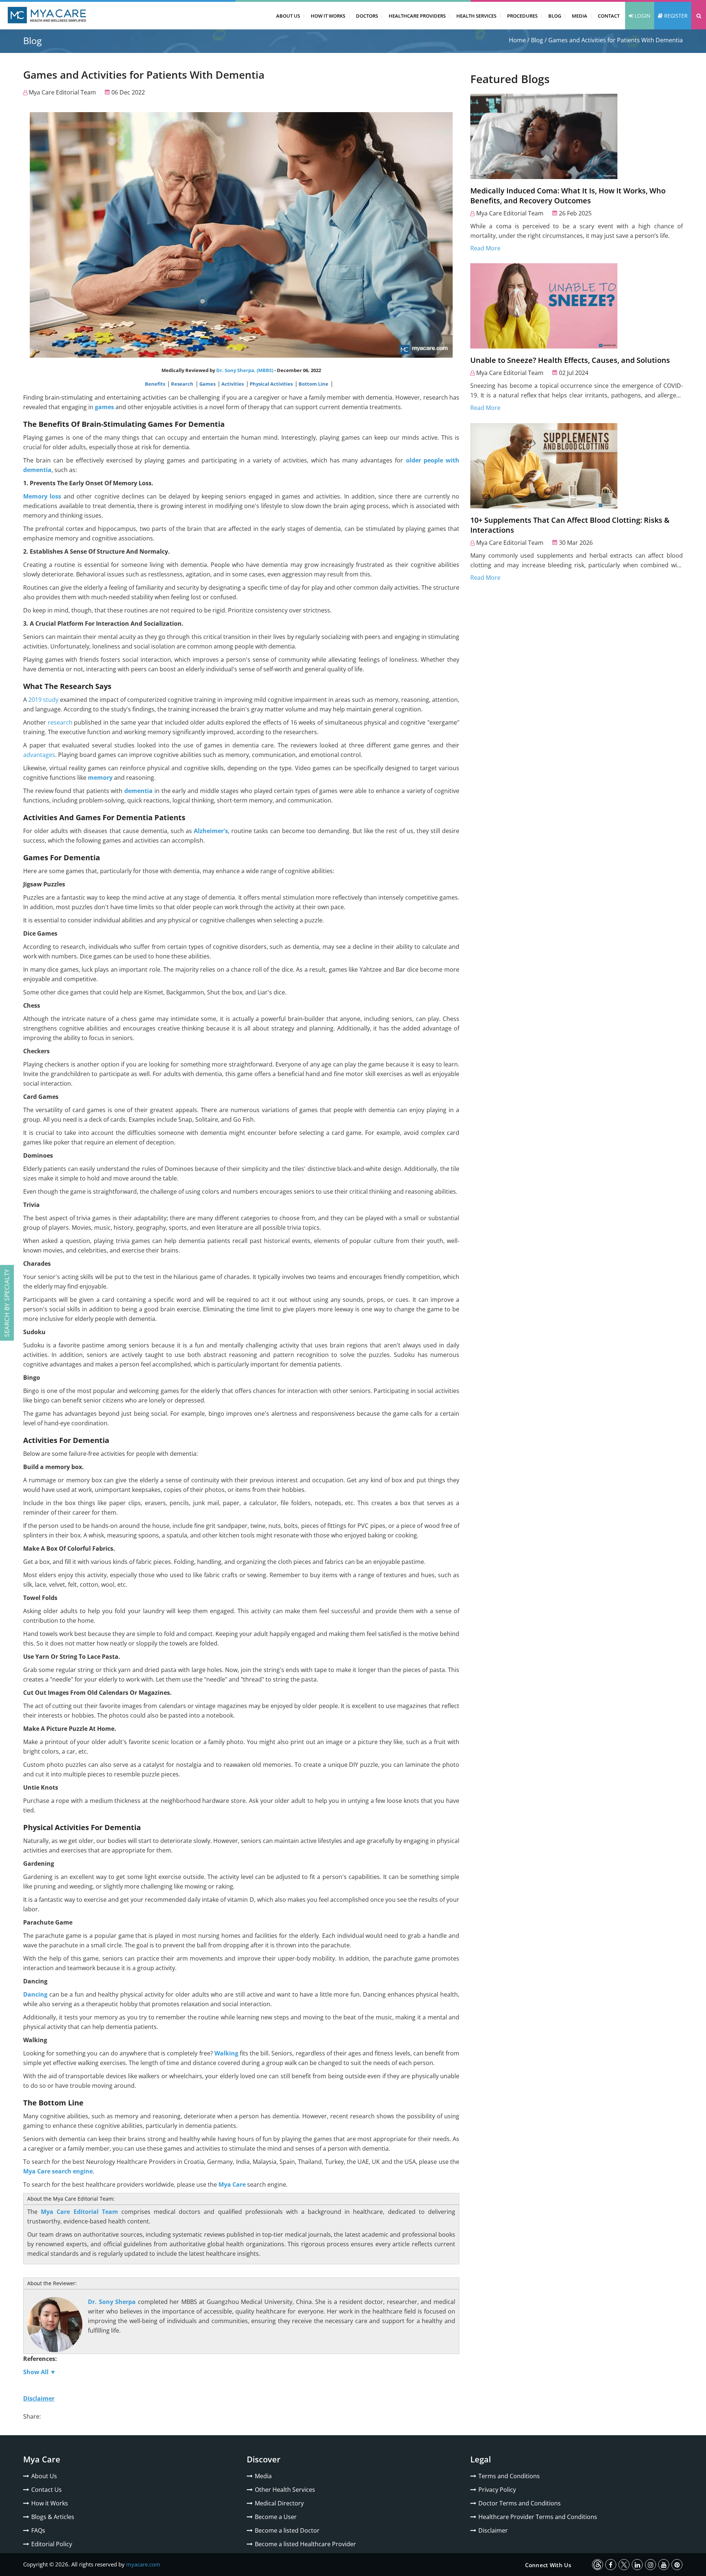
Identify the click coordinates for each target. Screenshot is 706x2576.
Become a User (276, 2517)
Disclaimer (493, 2530)
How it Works (50, 2503)
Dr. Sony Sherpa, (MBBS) (245, 370)
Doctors (367, 16)
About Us (288, 16)
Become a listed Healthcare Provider (305, 2544)
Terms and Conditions (509, 2476)
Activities (233, 384)
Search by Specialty (7, 1303)
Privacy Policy (497, 2490)
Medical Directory (279, 2503)
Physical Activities (272, 384)
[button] (699, 16)
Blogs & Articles (53, 2517)
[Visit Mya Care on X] (624, 2565)
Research (183, 384)
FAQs (38, 2530)
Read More (485, 248)
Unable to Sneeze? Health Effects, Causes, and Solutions (570, 360)
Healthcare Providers (417, 16)
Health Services (476, 16)
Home (517, 40)
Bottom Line (314, 384)
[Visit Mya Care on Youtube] (664, 2565)
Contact (609, 16)
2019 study (43, 700)
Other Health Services (285, 2490)
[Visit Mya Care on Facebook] (611, 2565)
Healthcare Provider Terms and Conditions (538, 2517)
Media (580, 16)
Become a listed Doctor (287, 2530)
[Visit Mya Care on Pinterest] (677, 2565)
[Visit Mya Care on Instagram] (650, 2565)
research (60, 722)
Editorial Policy (52, 2544)
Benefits (156, 384)
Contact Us (47, 2490)
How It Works (328, 16)
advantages (39, 755)
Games (208, 384)
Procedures (522, 16)
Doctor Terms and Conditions (520, 2503)
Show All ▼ (40, 2372)
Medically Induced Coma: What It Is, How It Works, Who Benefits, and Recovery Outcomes (568, 196)
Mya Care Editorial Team (62, 92)
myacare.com (143, 2564)
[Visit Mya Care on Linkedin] (637, 2565)
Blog (555, 16)
